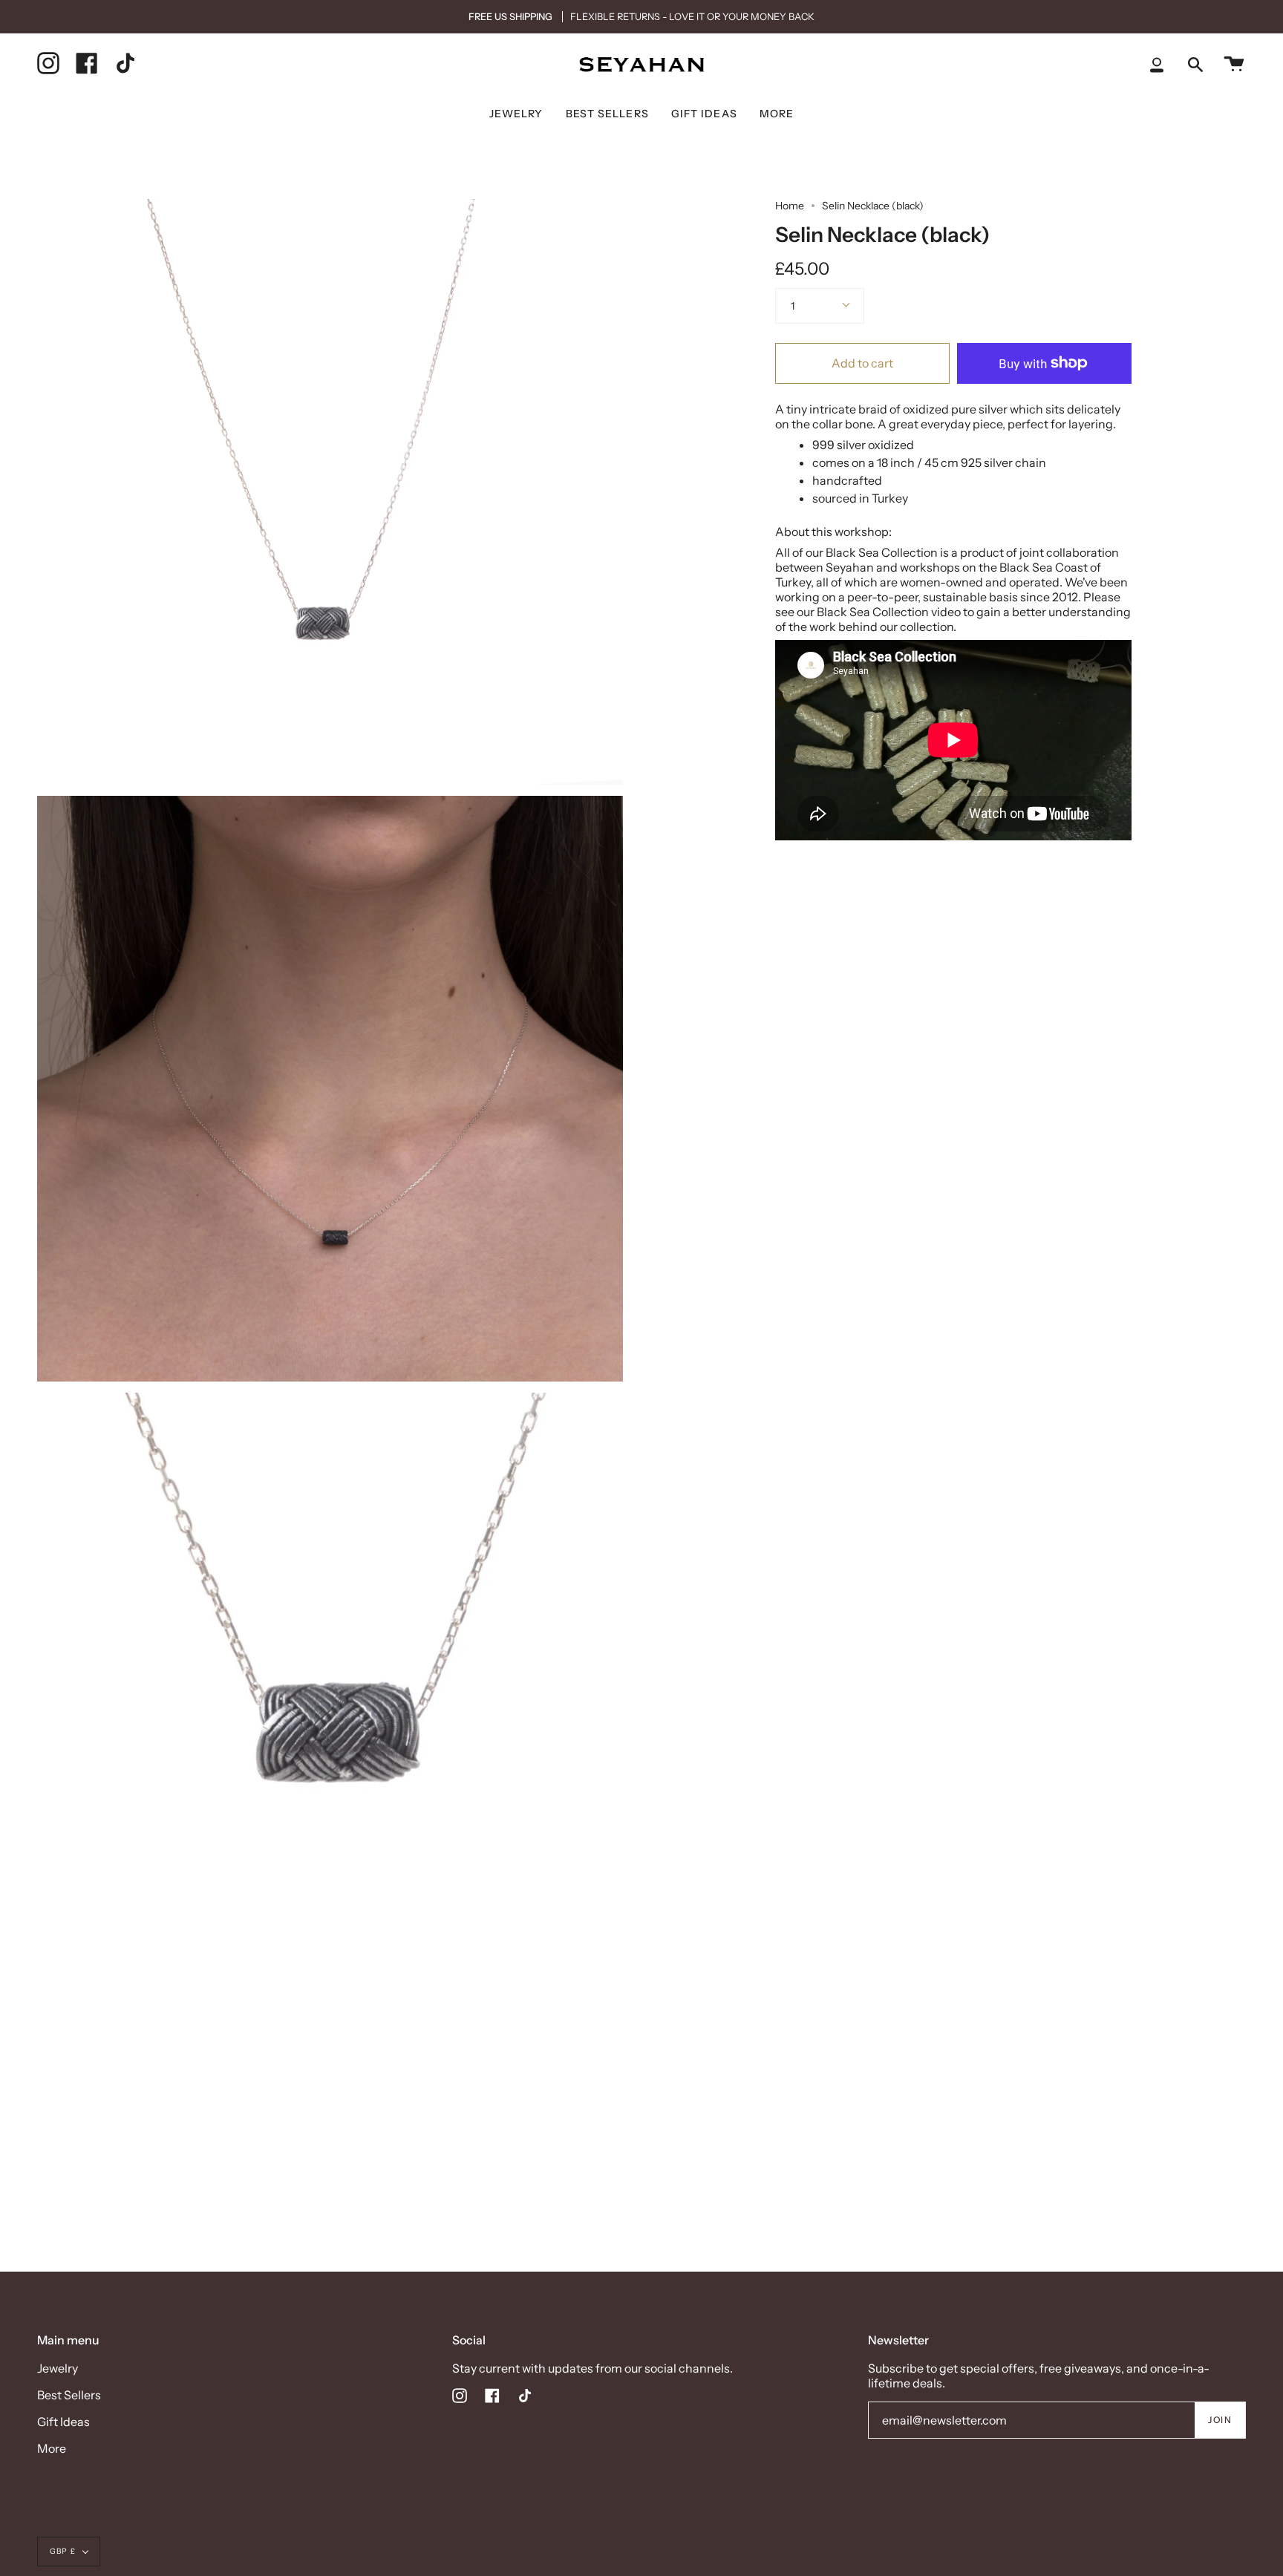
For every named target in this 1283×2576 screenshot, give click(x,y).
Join (1220, 2420)
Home (790, 206)
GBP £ (63, 2551)
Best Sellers (69, 2395)
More (52, 2448)
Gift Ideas (63, 2422)
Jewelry (58, 2368)
